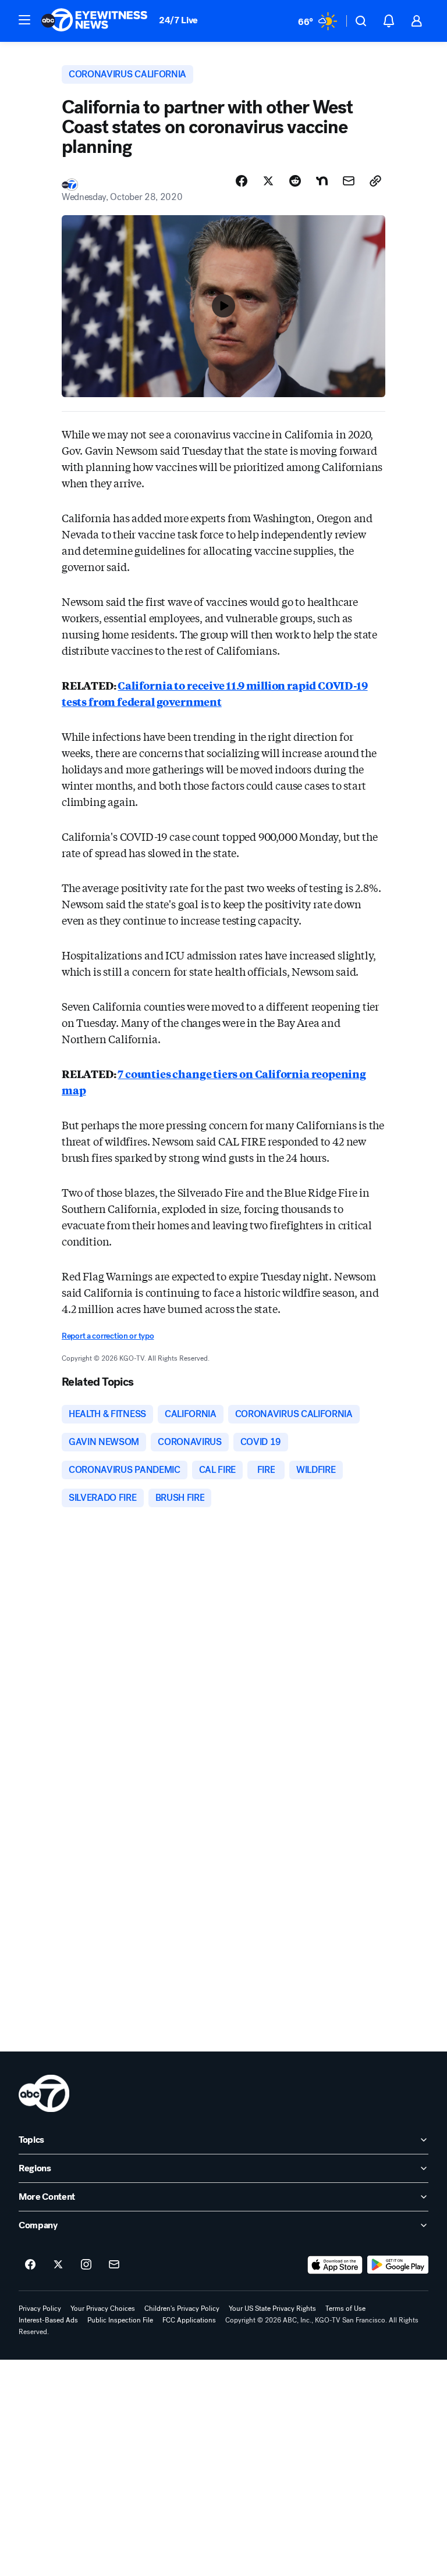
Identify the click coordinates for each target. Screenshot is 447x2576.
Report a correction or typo (108, 1336)
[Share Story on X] (268, 181)
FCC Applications (189, 2320)
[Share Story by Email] (349, 181)
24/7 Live (178, 20)
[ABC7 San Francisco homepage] (94, 21)
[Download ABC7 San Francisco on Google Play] (398, 2265)
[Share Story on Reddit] (295, 181)
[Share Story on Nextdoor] (322, 181)
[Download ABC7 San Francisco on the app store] (335, 2265)
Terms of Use (345, 2309)
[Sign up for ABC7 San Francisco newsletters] (114, 2265)
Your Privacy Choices (103, 2309)
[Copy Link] (375, 181)
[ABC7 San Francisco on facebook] (30, 2265)
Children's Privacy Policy (182, 2309)
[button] (24, 20)
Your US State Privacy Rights (272, 2309)
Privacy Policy (40, 2309)
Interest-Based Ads (48, 2320)
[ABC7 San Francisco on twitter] (58, 2265)
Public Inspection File (120, 2320)
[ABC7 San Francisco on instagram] (86, 2265)
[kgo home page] (44, 2093)
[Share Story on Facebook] (242, 181)
